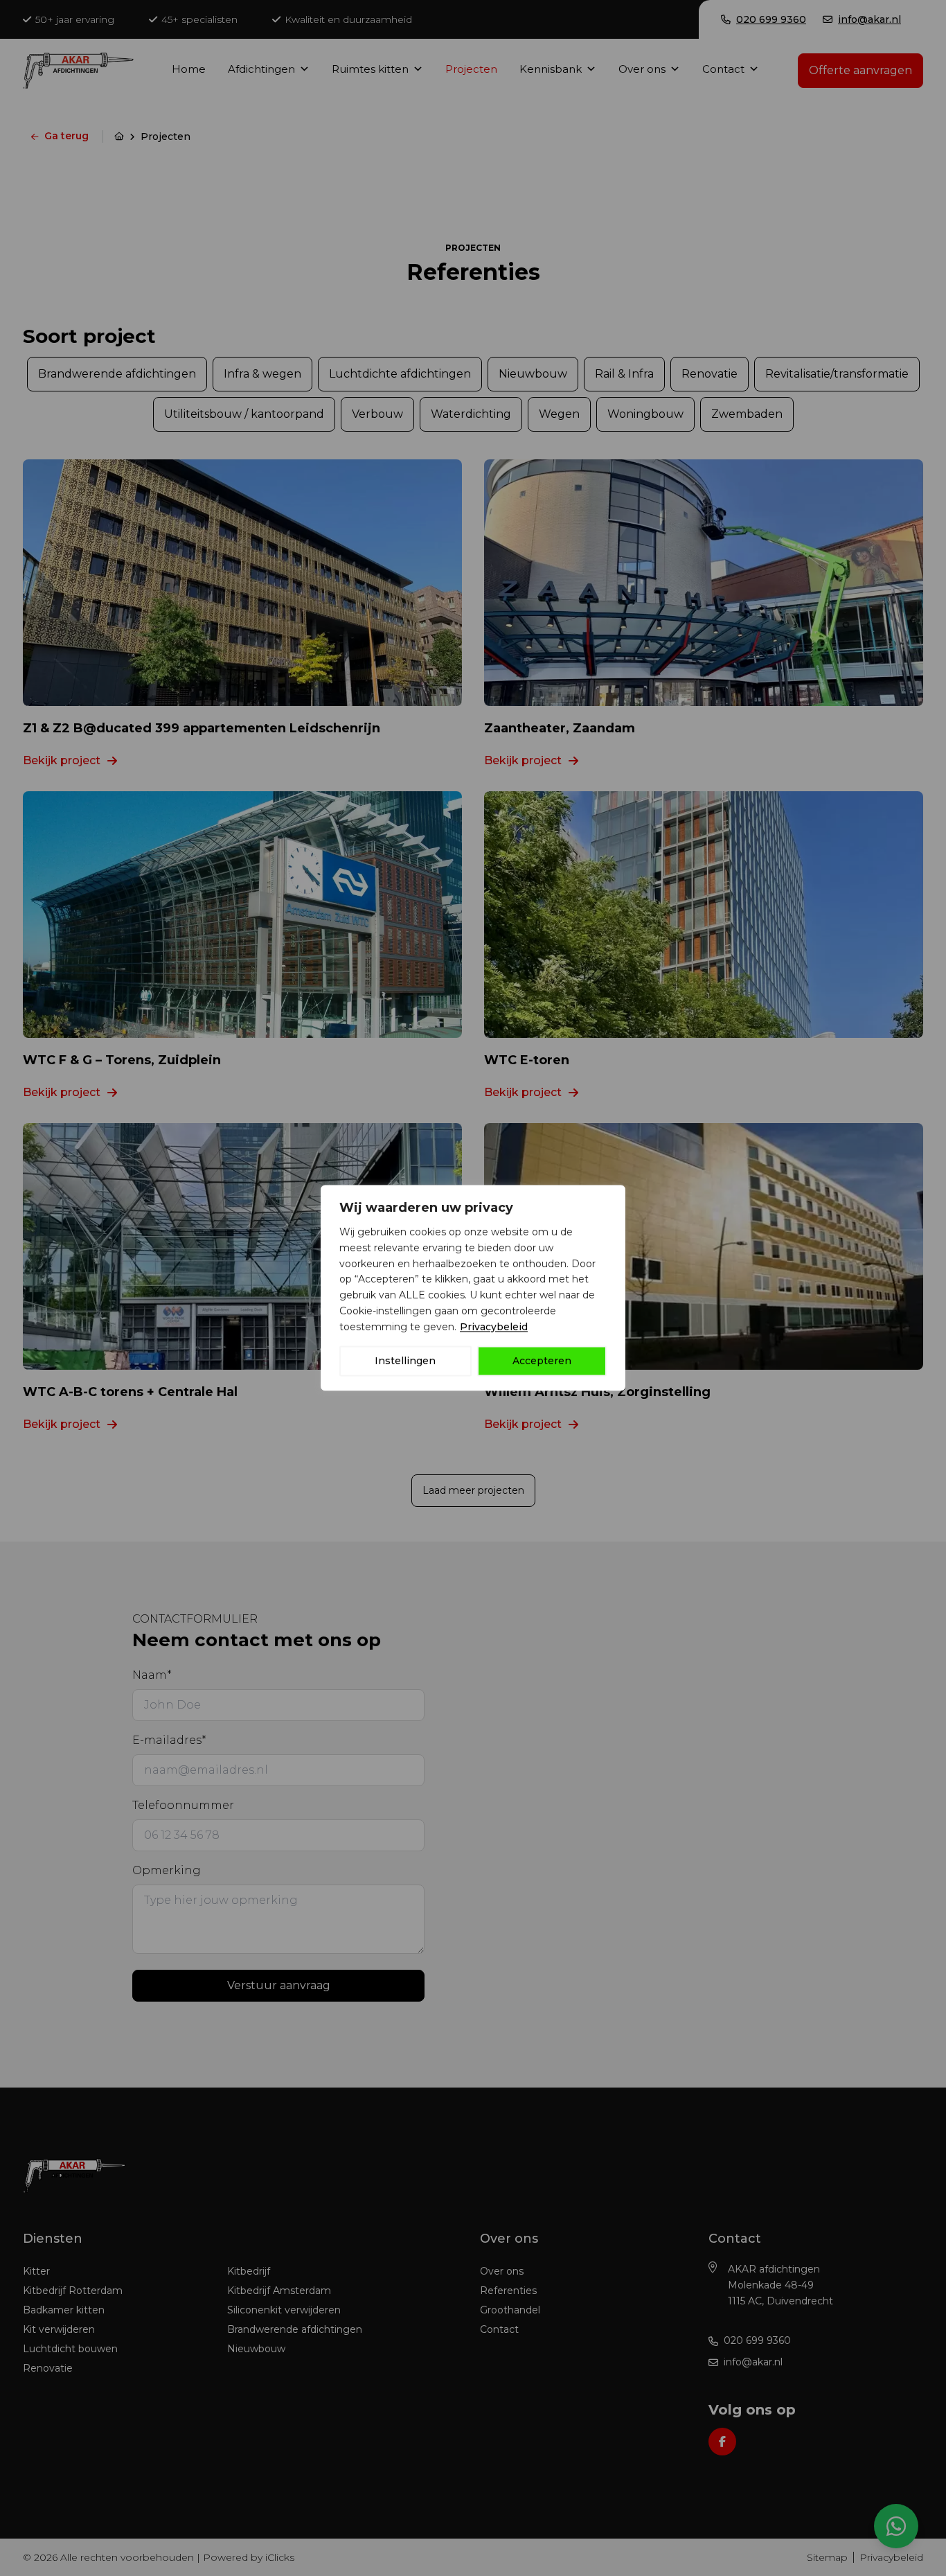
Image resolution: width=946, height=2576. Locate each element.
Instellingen (405, 1361)
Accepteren (542, 1361)
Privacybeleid (494, 1327)
